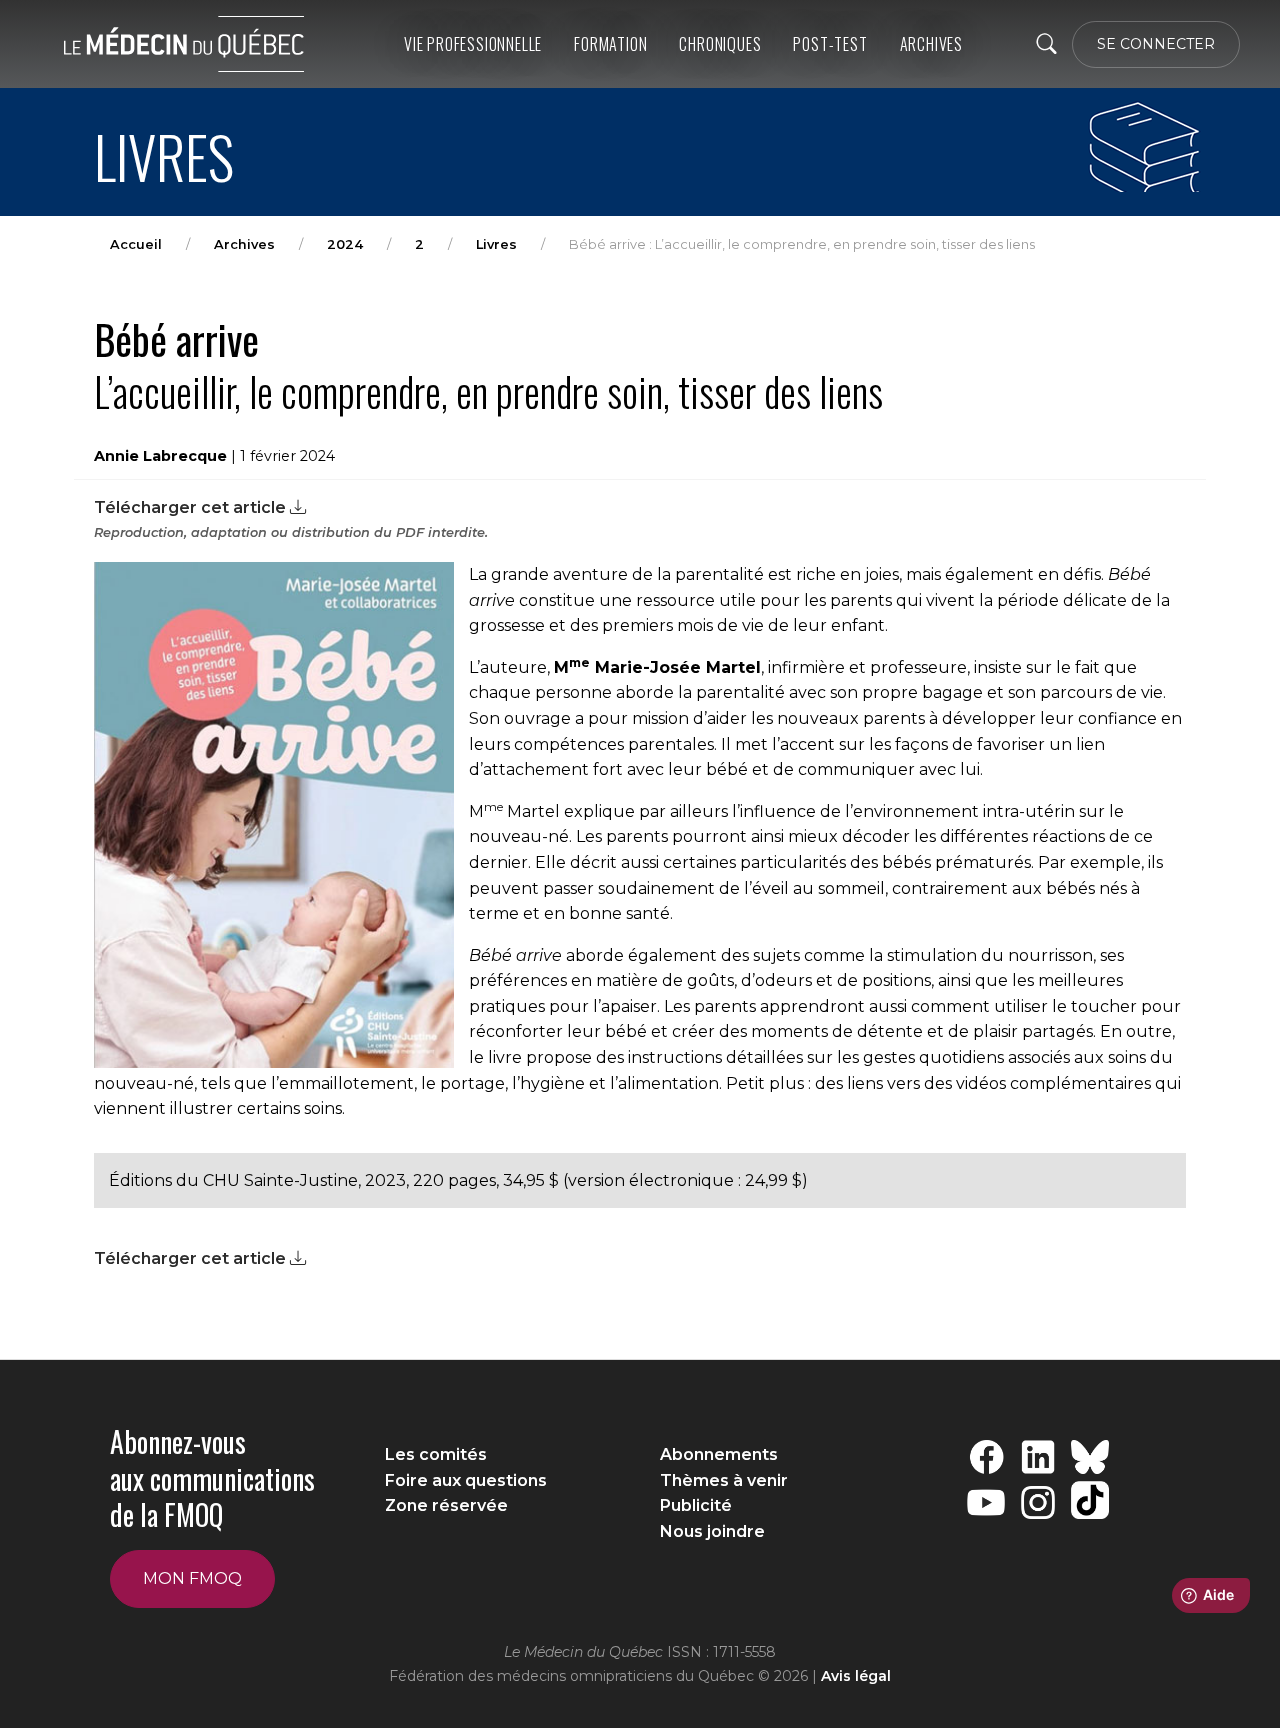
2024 (345, 244)
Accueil (136, 244)
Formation (610, 44)
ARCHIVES (931, 44)
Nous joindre (712, 1531)
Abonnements (719, 1454)
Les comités (436, 1454)
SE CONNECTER (1156, 44)
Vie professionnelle (473, 44)
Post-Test (830, 44)
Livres (496, 244)
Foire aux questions (466, 1480)
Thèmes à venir (724, 1480)
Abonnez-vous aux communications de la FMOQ (212, 1478)
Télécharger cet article (192, 507)
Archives (244, 244)
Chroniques (720, 44)
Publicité (696, 1505)
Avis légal (856, 1676)
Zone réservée (446, 1505)
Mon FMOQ (192, 1578)
